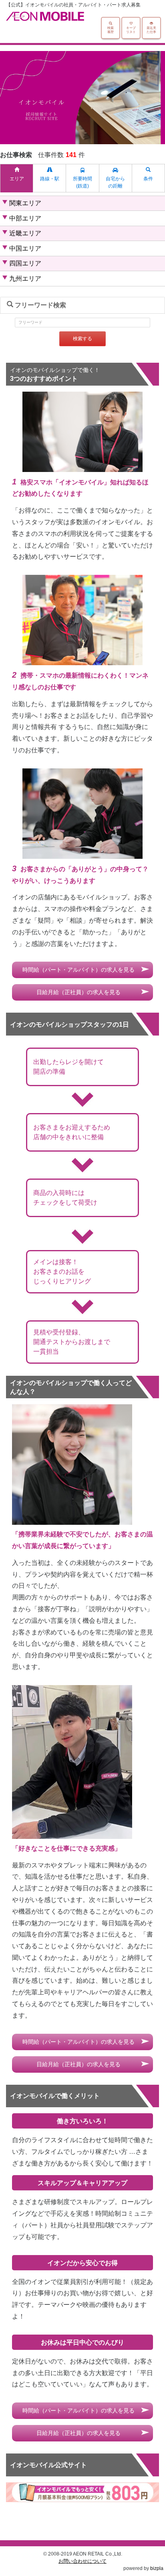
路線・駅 (50, 179)
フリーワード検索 (40, 305)
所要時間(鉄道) (82, 182)
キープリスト (131, 30)
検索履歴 (111, 30)
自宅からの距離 (115, 182)
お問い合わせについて (82, 2561)
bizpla (157, 2568)
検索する (82, 339)
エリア (17, 179)
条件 (148, 179)
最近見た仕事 (151, 30)
